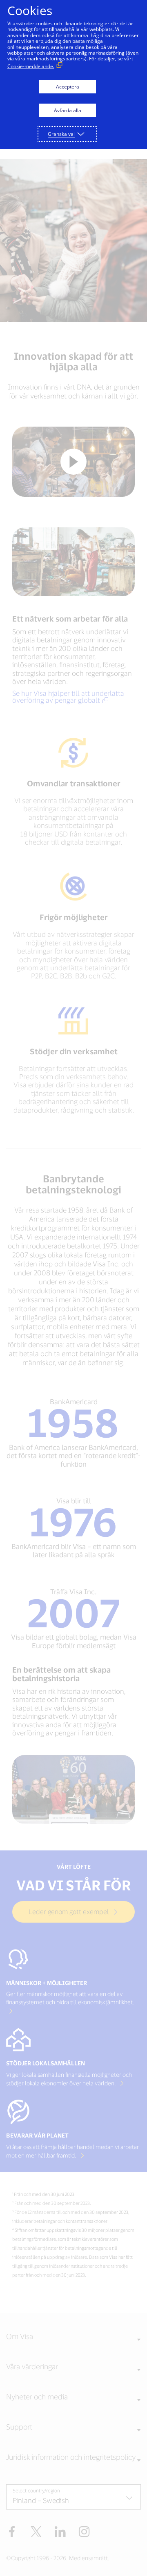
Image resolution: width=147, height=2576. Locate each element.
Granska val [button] (61, 134)
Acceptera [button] (68, 87)
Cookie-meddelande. (31, 66)
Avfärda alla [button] (68, 110)
